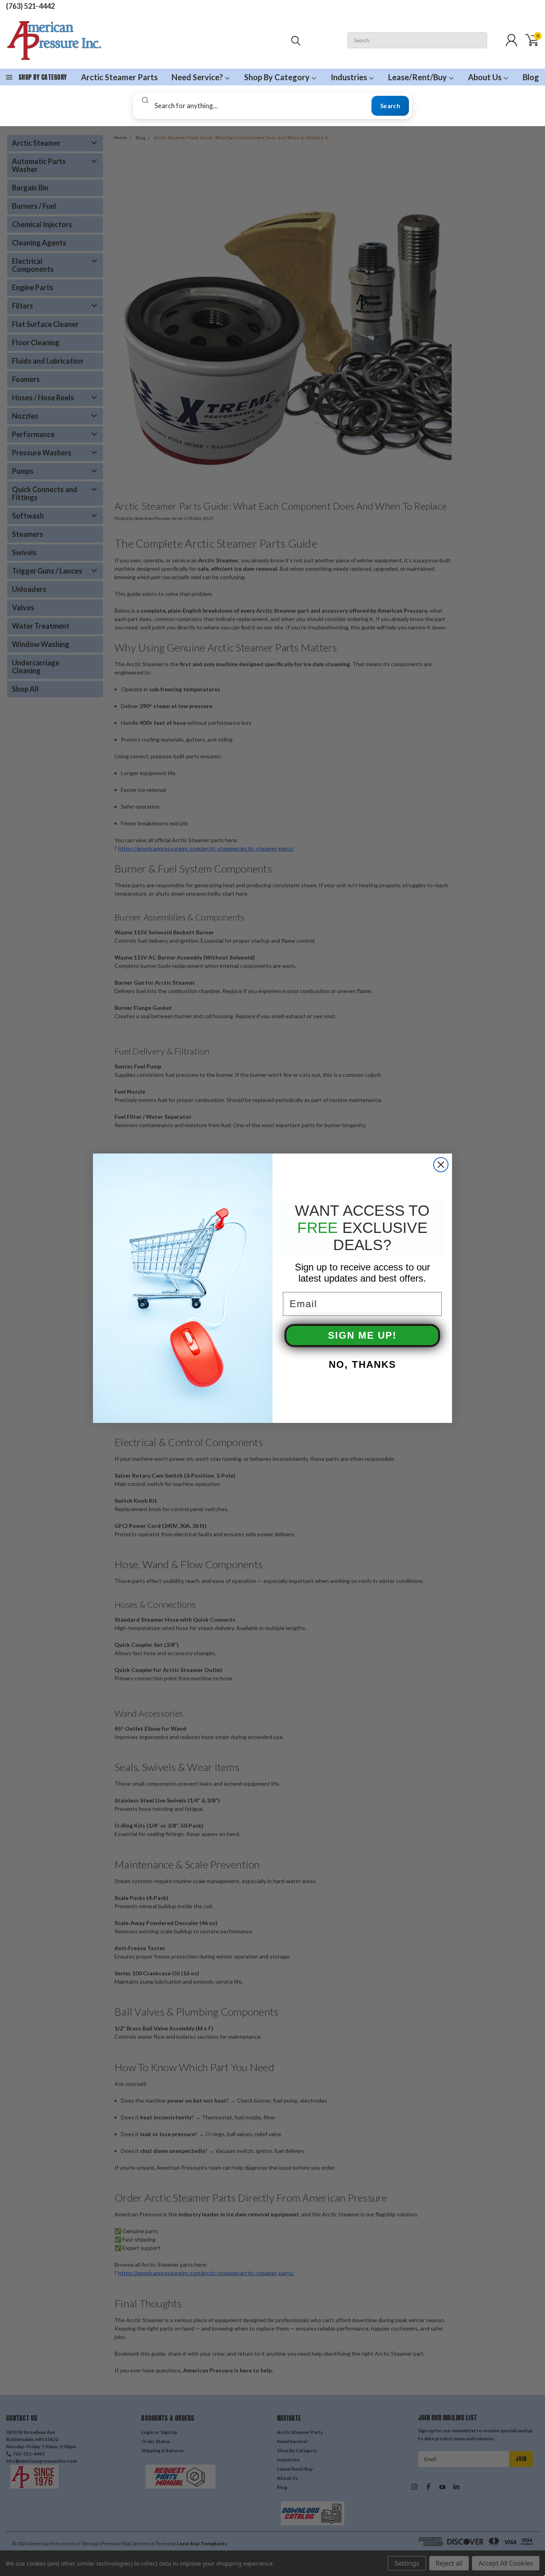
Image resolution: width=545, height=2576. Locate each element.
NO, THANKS (362, 1364)
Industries (350, 77)
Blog (531, 77)
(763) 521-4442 (30, 6)
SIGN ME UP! (362, 1335)
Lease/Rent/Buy (418, 77)
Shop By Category (278, 77)
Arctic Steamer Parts (119, 77)
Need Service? (198, 77)
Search (390, 106)
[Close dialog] (441, 1165)
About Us (486, 77)
